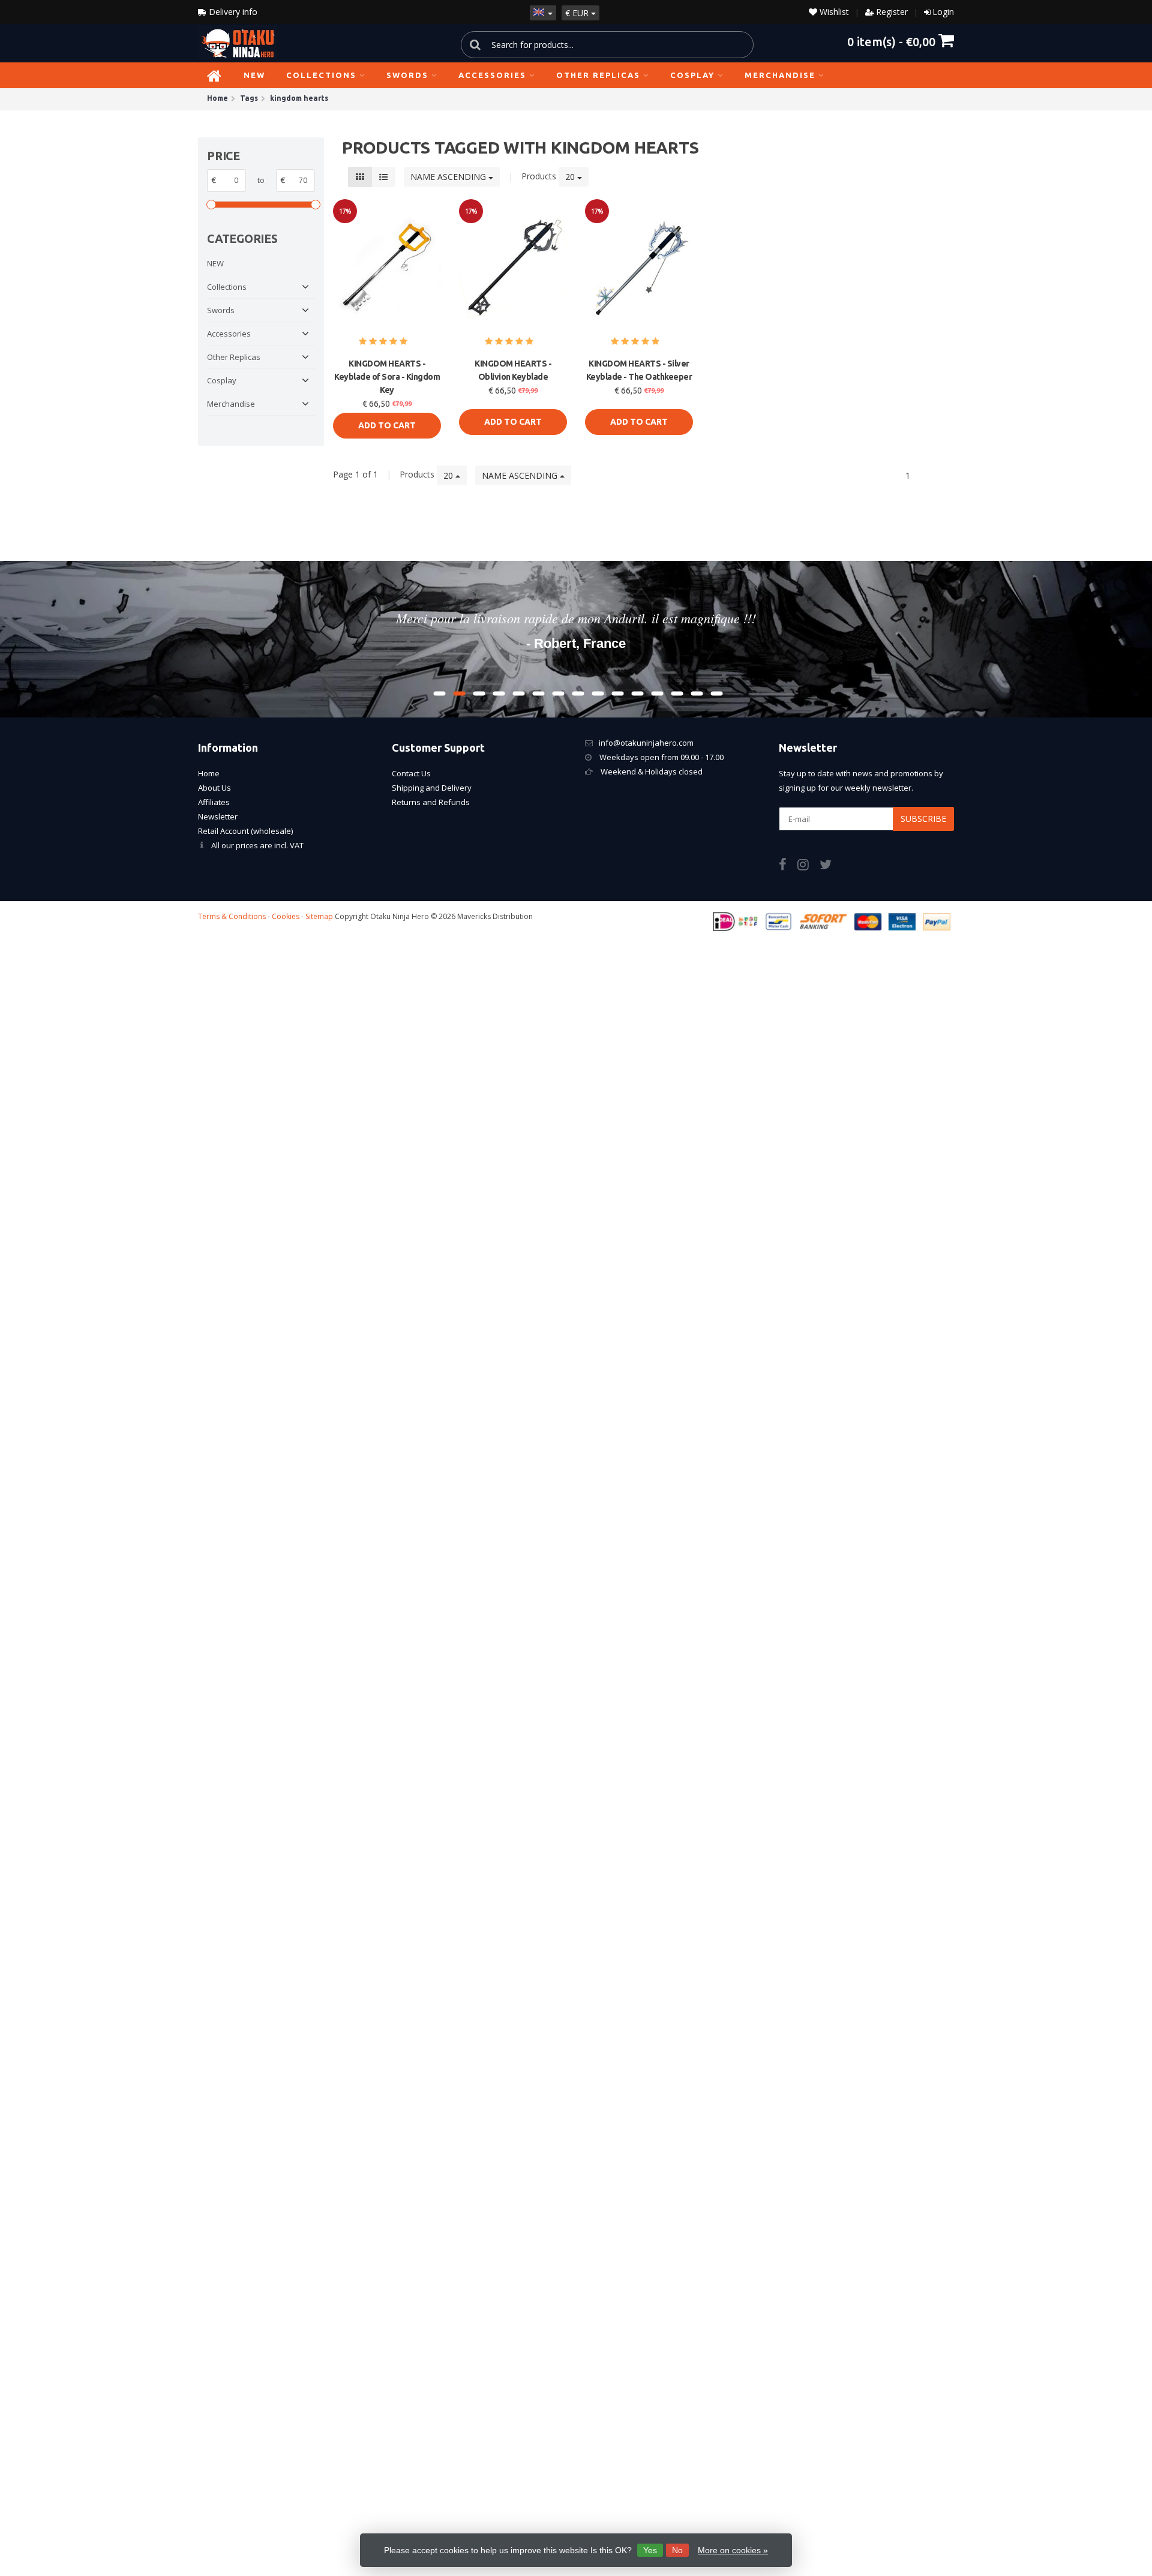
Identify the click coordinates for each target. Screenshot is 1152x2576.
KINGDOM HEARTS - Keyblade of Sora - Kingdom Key (387, 377)
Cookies (286, 916)
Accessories (492, 75)
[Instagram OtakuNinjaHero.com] (808, 866)
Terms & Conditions (232, 916)
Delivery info (232, 12)
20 (571, 177)
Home (209, 773)
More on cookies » (733, 2550)
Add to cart (387, 425)
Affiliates (214, 802)
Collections (321, 75)
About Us (214, 788)
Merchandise (780, 75)
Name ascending (449, 177)
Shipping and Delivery (432, 788)
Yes (650, 2550)
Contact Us (411, 773)
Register (892, 12)
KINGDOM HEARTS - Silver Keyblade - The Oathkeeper (639, 370)
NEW (254, 75)
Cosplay (692, 75)
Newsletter (218, 816)
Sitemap (319, 916)
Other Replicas (598, 75)
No (677, 2550)
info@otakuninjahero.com (646, 743)
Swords (407, 75)
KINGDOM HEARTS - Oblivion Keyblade (513, 370)
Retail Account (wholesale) (245, 831)
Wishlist (833, 12)
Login (943, 12)
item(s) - (891, 41)
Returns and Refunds (431, 802)
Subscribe (923, 819)
